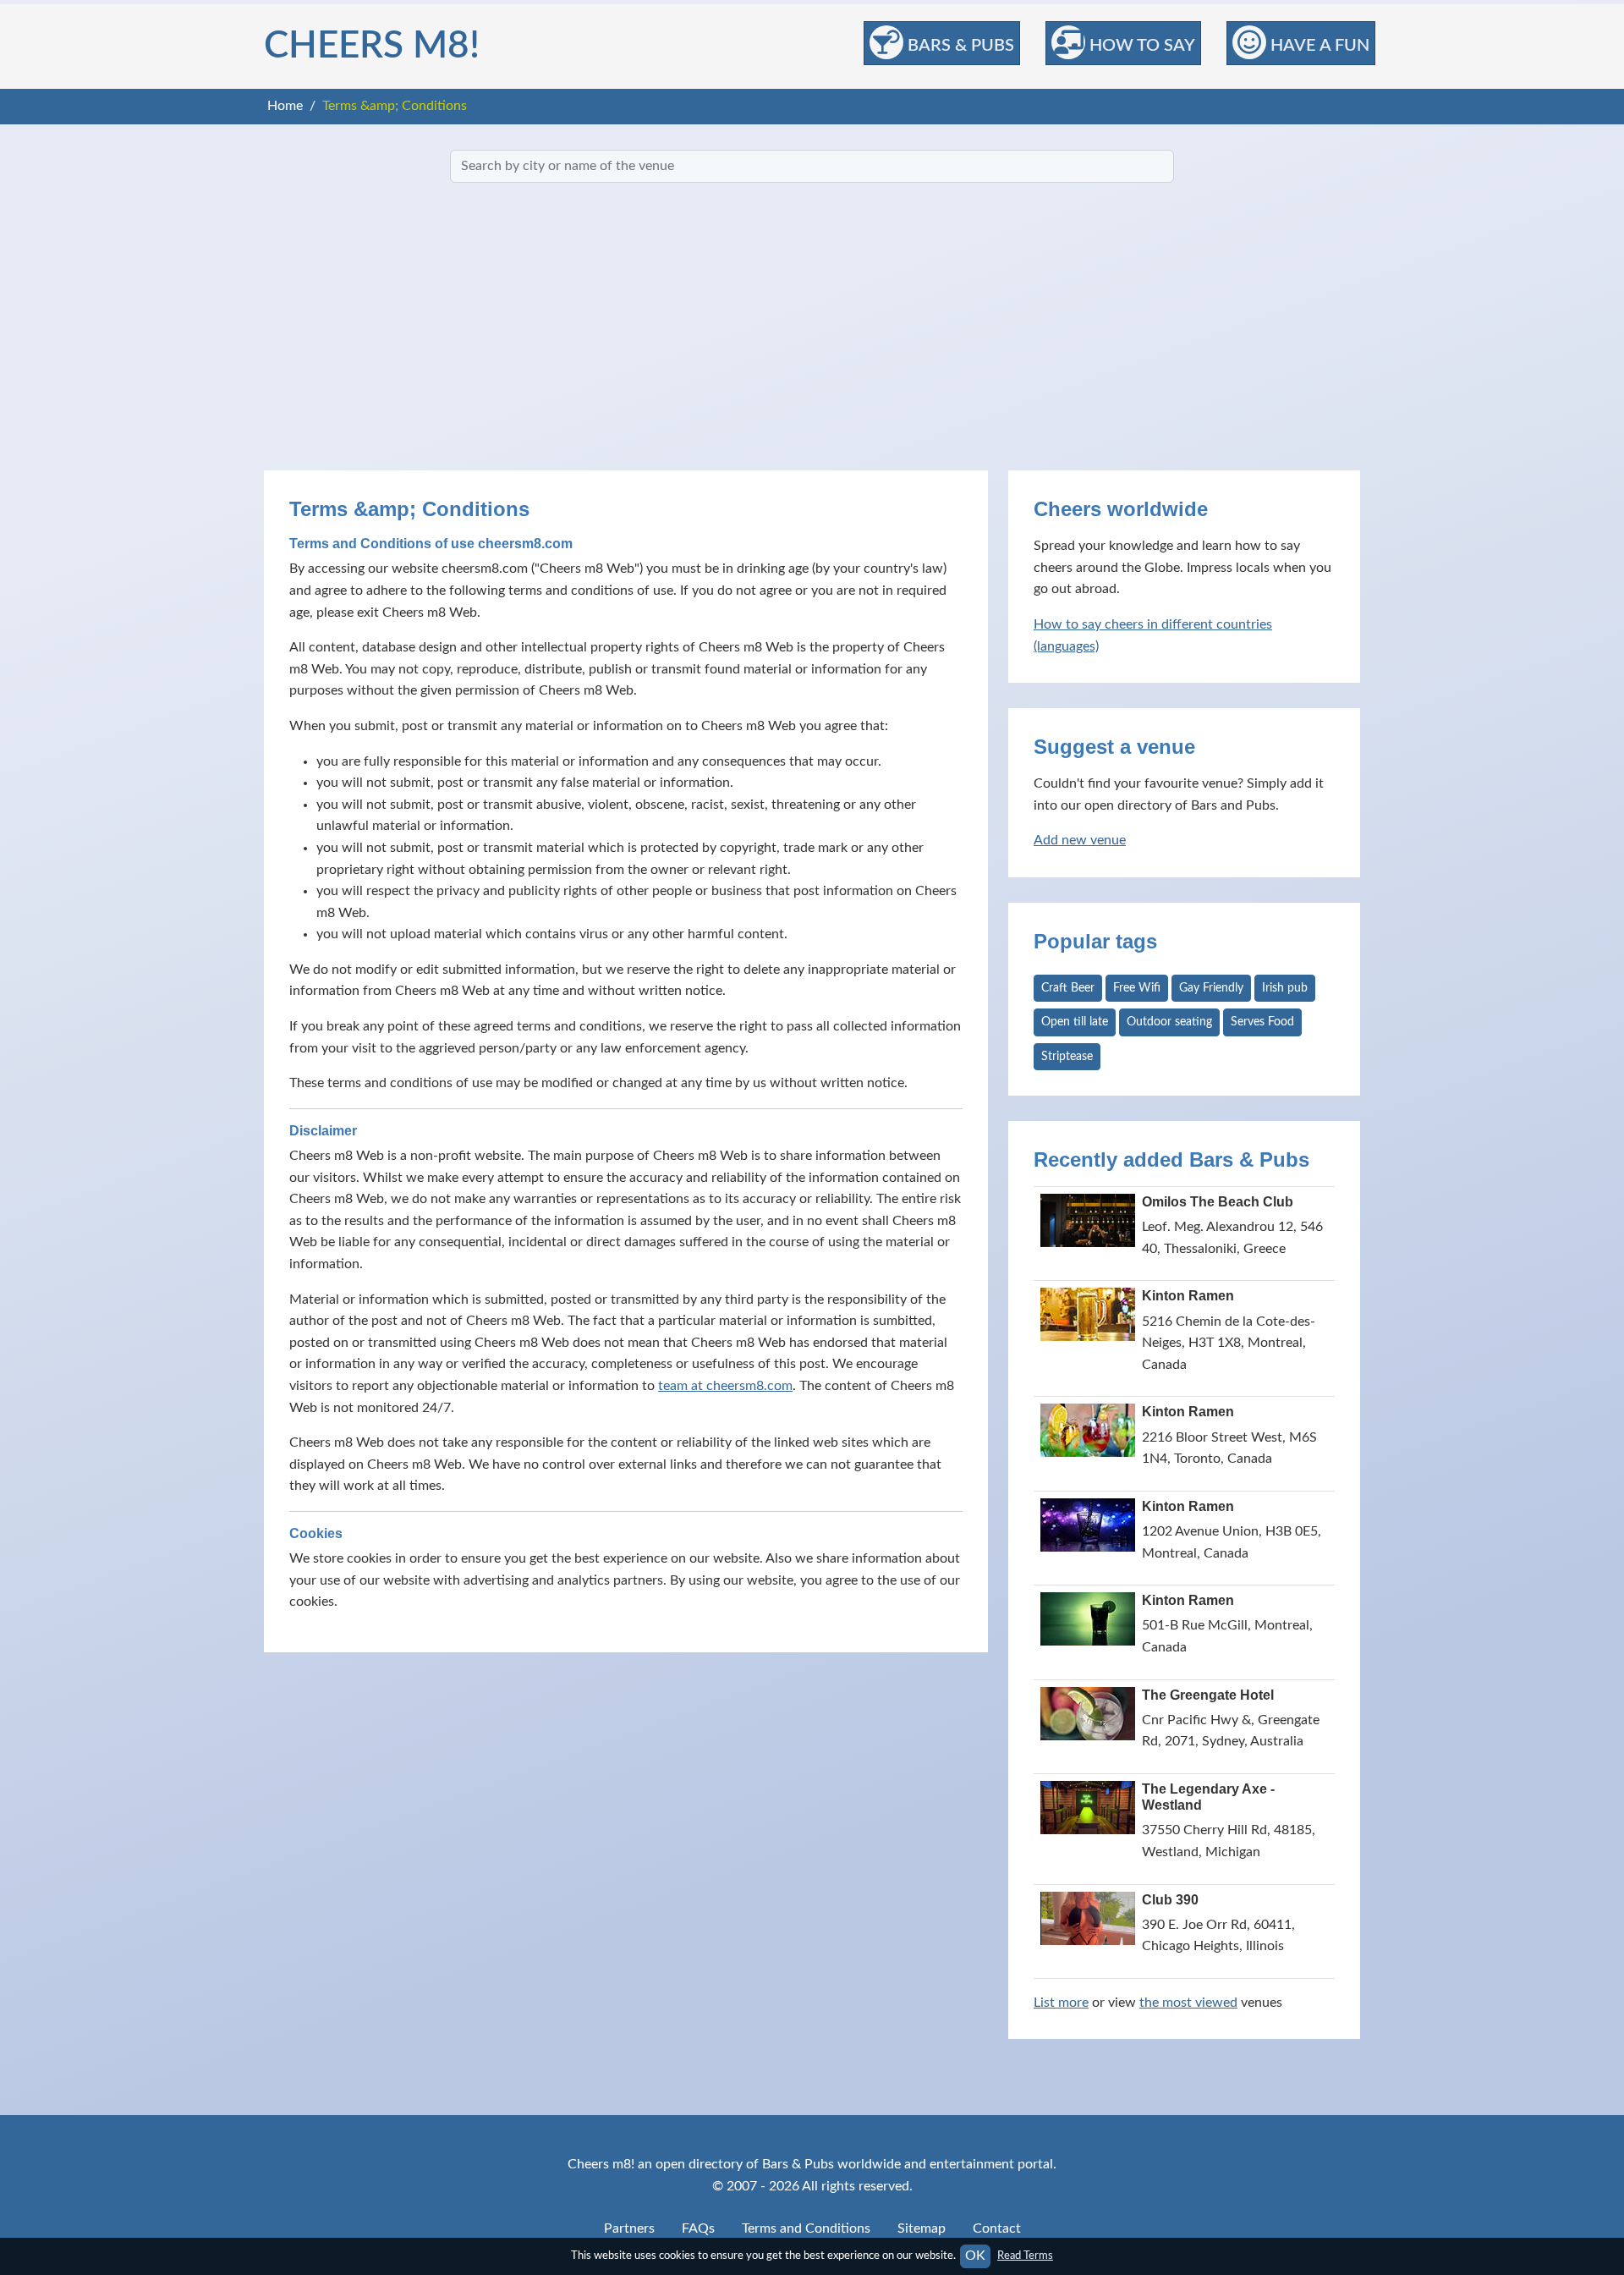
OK (975, 2256)
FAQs (698, 2228)
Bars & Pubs (959, 46)
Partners (629, 2228)
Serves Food (1262, 1022)
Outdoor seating (1169, 1022)
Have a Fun (1318, 46)
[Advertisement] (812, 327)
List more (1061, 2003)
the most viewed (1188, 2003)
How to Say (1140, 46)
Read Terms (1025, 2256)
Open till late (1075, 1022)
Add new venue (1080, 840)
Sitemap (922, 2228)
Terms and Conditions (806, 2228)
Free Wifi (1137, 988)
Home (285, 106)
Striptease (1067, 1057)
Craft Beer (1068, 988)
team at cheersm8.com (725, 1386)
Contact (997, 2228)
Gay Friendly (1211, 988)
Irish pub (1285, 988)
